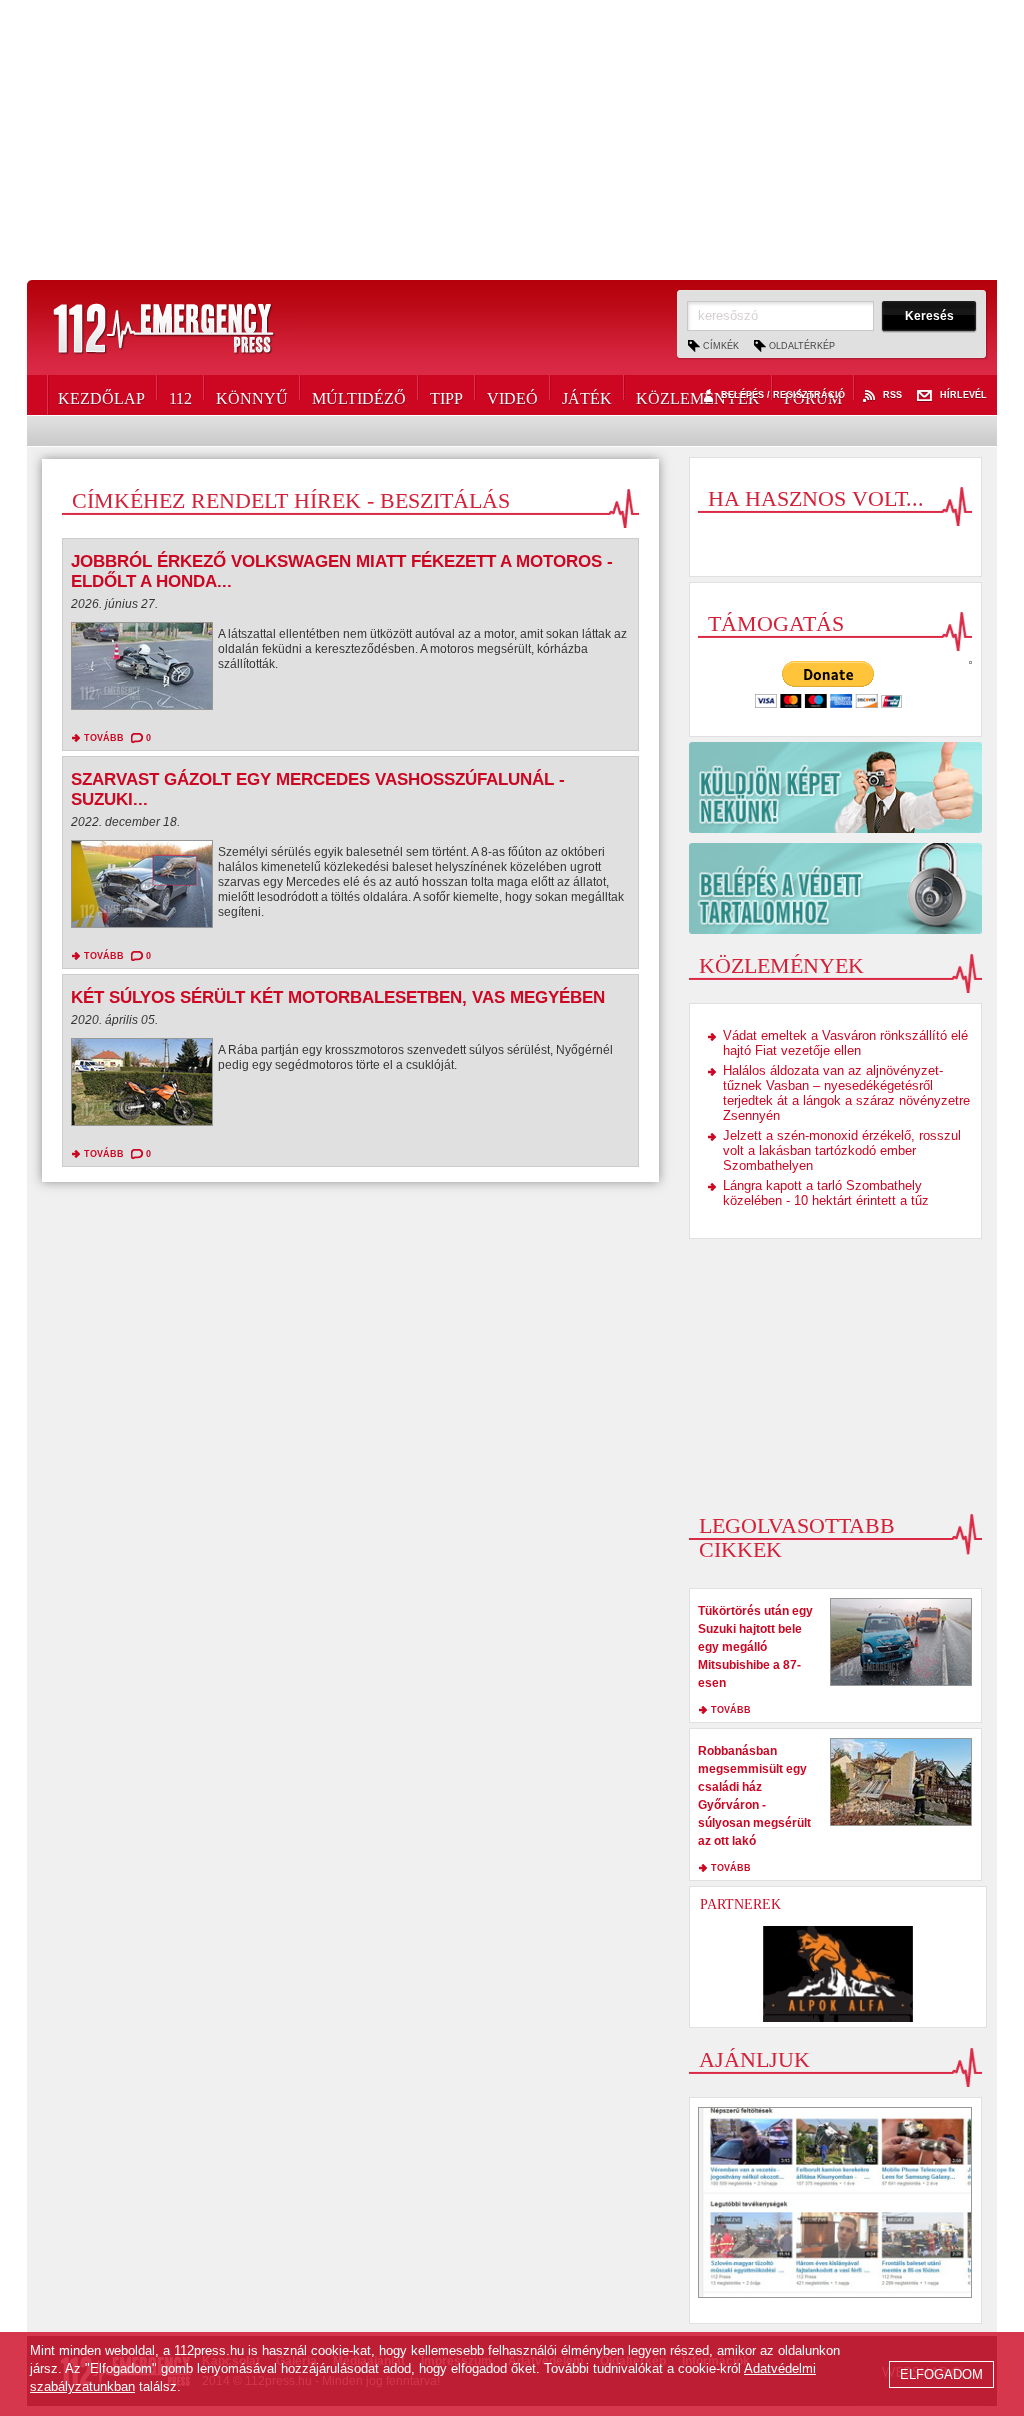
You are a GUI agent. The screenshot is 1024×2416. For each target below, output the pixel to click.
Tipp (446, 395)
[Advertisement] (512, 140)
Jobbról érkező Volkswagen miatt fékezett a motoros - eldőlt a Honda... (342, 571)
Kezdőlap (101, 395)
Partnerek (740, 1904)
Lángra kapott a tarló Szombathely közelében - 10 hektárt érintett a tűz (826, 1193)
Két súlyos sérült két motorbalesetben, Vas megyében (338, 997)
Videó (512, 395)
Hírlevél (963, 395)
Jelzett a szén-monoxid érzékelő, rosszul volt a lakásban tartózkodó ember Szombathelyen (842, 1150)
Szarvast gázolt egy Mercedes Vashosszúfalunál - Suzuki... (318, 789)
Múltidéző (359, 395)
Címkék (721, 346)
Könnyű (252, 395)
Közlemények (698, 395)
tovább (104, 738)
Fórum (813, 395)
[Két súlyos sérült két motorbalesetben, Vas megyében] (142, 1087)
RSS (892, 395)
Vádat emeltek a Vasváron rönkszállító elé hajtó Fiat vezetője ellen (845, 1043)
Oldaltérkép (802, 346)
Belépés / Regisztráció (783, 395)
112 (180, 395)
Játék (587, 395)
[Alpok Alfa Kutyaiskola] (838, 1974)
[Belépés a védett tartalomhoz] (835, 888)
